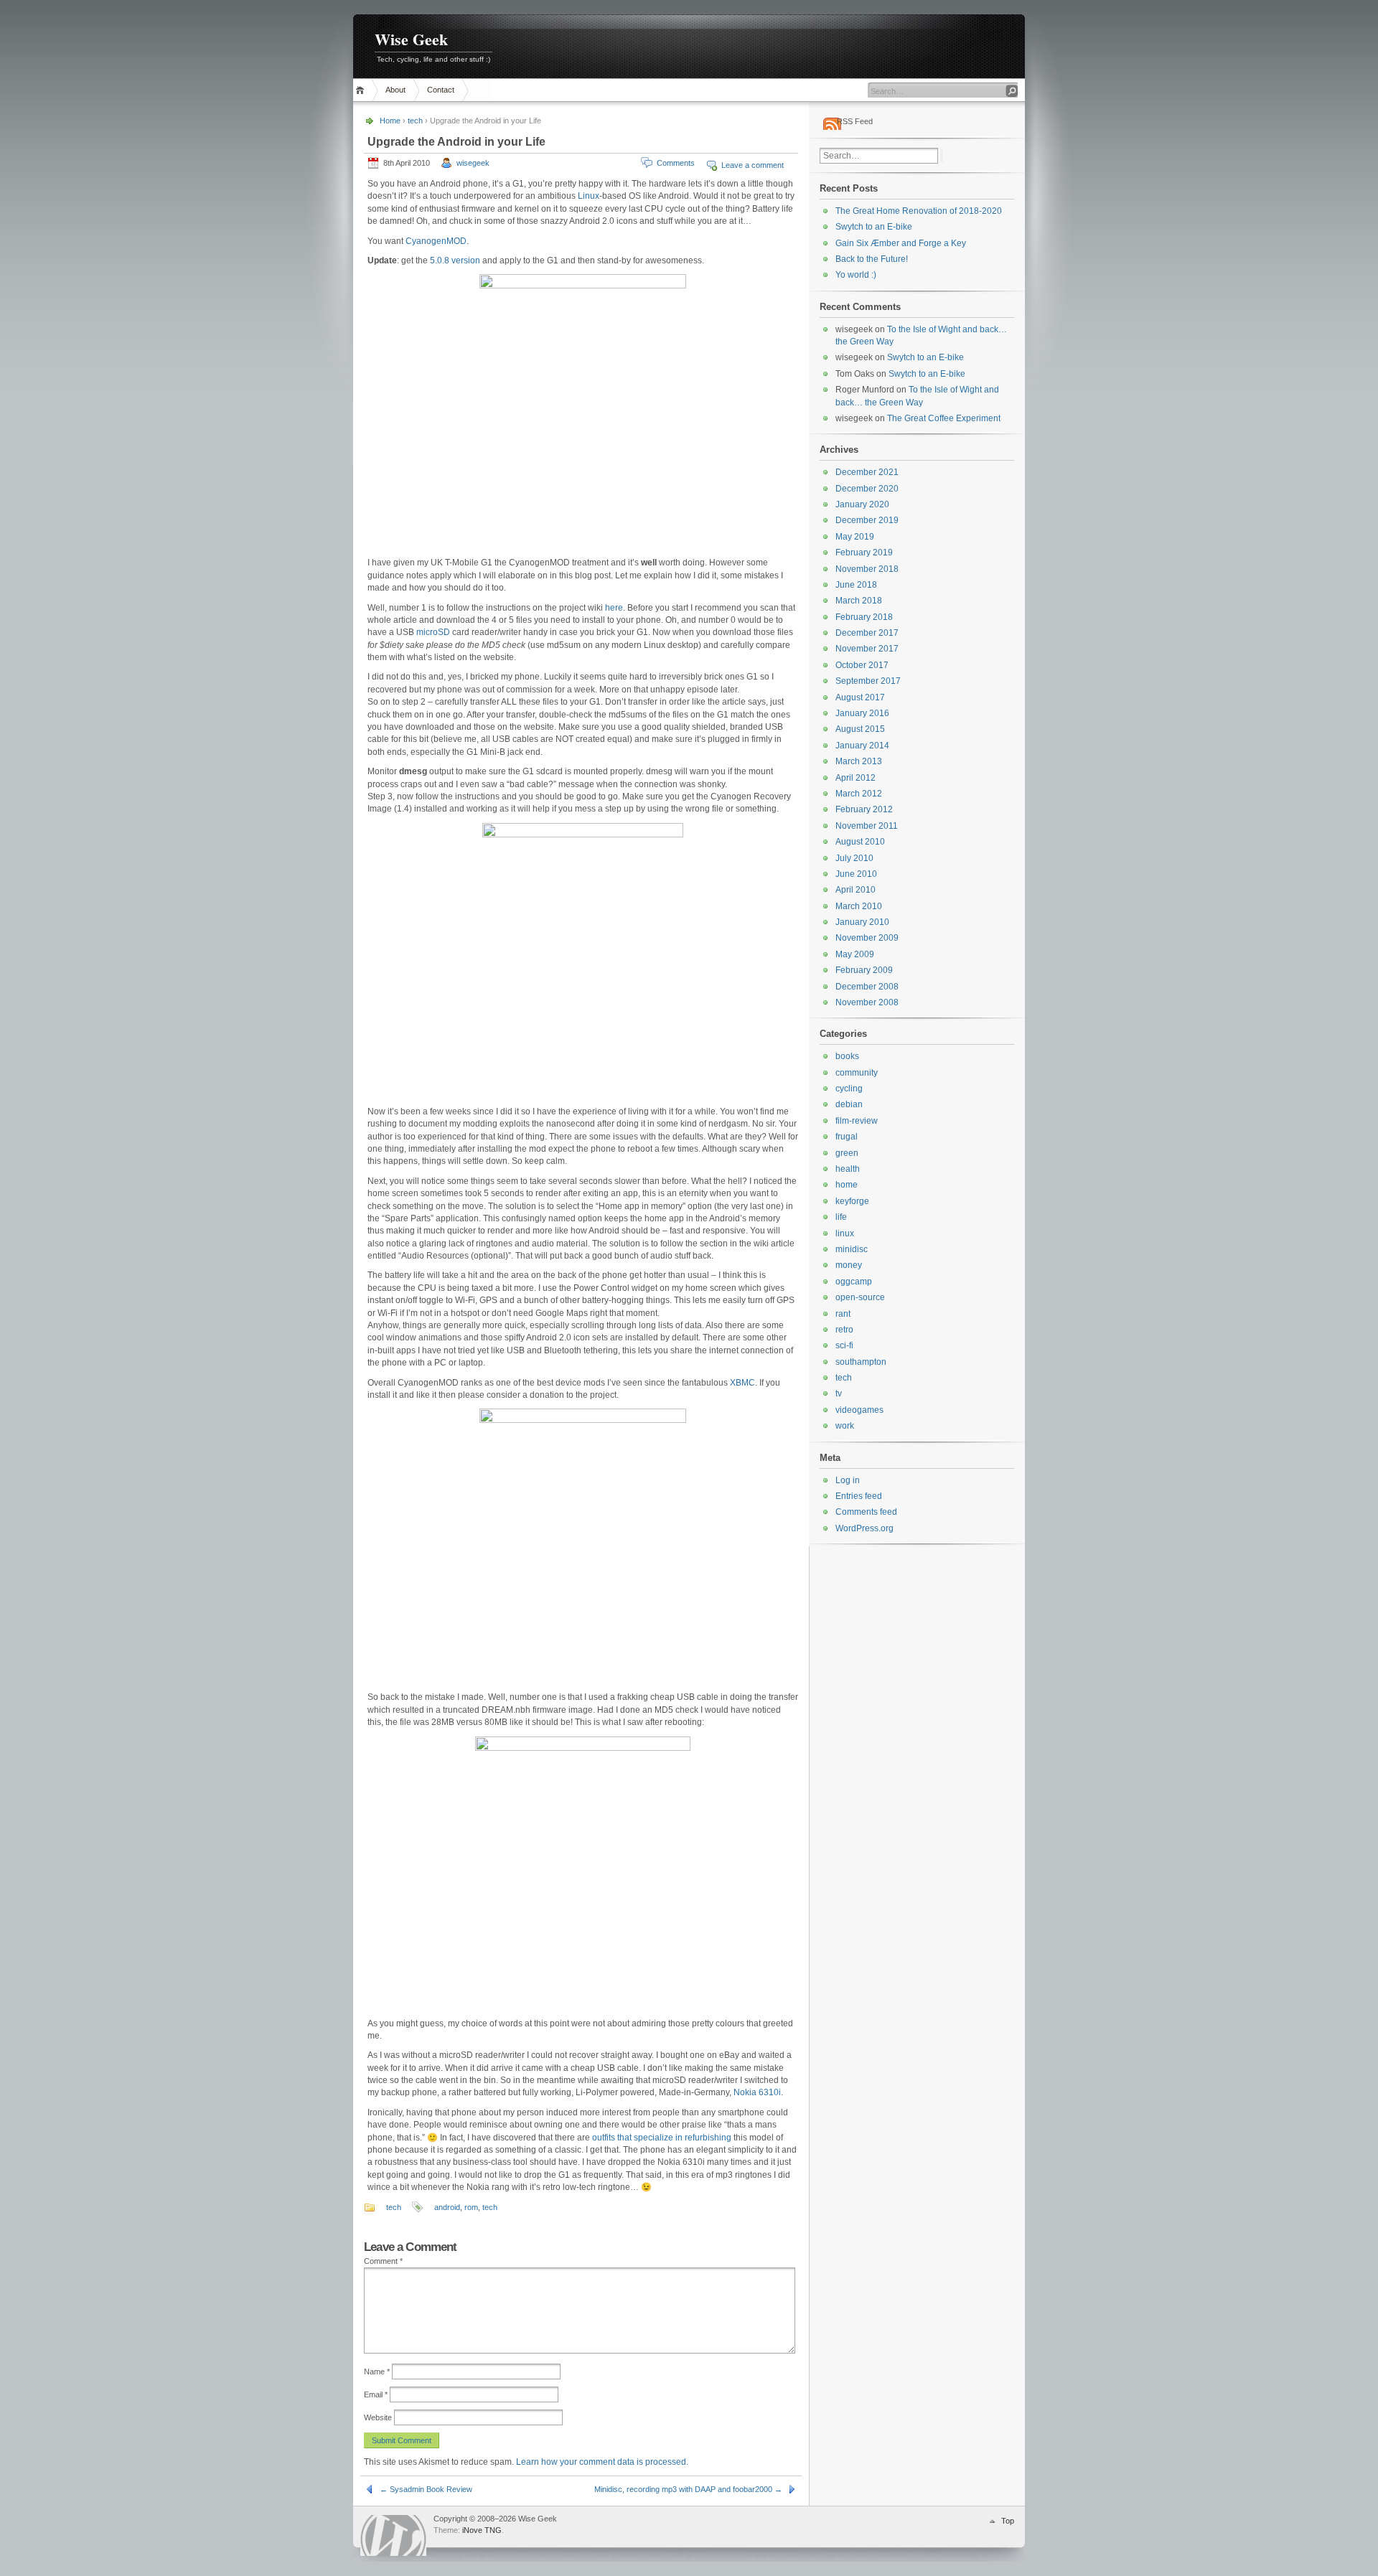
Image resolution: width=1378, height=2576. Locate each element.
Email (376, 2394)
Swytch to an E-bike (874, 227)
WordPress (393, 2535)
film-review (857, 1121)
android (447, 2207)
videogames (859, 1410)
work (845, 1426)
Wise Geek (411, 39)
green (847, 1153)
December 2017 (867, 633)
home (847, 1185)
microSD (433, 632)
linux (845, 1233)
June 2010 (856, 874)
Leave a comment (753, 165)
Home (362, 90)
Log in (848, 1480)
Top (1008, 2521)
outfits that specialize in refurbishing (662, 2138)
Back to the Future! (872, 259)
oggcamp (854, 1282)
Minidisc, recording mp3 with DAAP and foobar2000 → (688, 2489)
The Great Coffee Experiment (944, 418)
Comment (383, 2261)
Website (378, 2417)
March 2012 (859, 794)
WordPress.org (864, 1528)
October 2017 (862, 665)
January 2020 (862, 504)
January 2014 (862, 746)
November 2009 (867, 938)
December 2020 (867, 489)
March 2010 (859, 906)
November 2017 (867, 649)
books (847, 1056)
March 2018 (859, 601)
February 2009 (864, 970)
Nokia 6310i (757, 2092)
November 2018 (867, 569)
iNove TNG (482, 2530)
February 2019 (864, 553)
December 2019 (867, 520)
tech (415, 121)
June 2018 (856, 585)
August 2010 (860, 842)
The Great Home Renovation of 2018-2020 (919, 211)
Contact (441, 90)
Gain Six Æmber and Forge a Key (901, 243)
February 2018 (864, 617)
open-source (860, 1297)
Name (377, 2371)
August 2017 (860, 697)
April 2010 (856, 890)
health (848, 1169)
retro (844, 1330)
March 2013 (859, 761)
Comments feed (866, 1512)
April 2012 (856, 778)
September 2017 (868, 681)
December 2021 (867, 472)
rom (471, 2207)
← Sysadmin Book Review (426, 2489)
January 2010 (862, 922)
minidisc (852, 1249)
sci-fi (844, 1345)
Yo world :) (856, 275)
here (614, 608)
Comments (676, 163)
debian (849, 1104)
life (841, 1217)
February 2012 (864, 809)
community (857, 1073)
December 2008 (867, 987)
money (849, 1265)
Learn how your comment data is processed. (602, 2462)
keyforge (852, 1201)
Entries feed (859, 1496)
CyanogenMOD (436, 241)
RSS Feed (855, 121)
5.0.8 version (455, 260)
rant (843, 1314)
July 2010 (854, 858)
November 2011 (867, 826)
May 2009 (855, 954)
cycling (849, 1089)
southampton (861, 1362)
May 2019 (855, 537)
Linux (589, 196)
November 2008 (867, 1002)
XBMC (742, 1383)
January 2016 (862, 713)
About (395, 90)
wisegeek (473, 163)
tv (839, 1393)
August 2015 (860, 729)
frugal (847, 1137)
